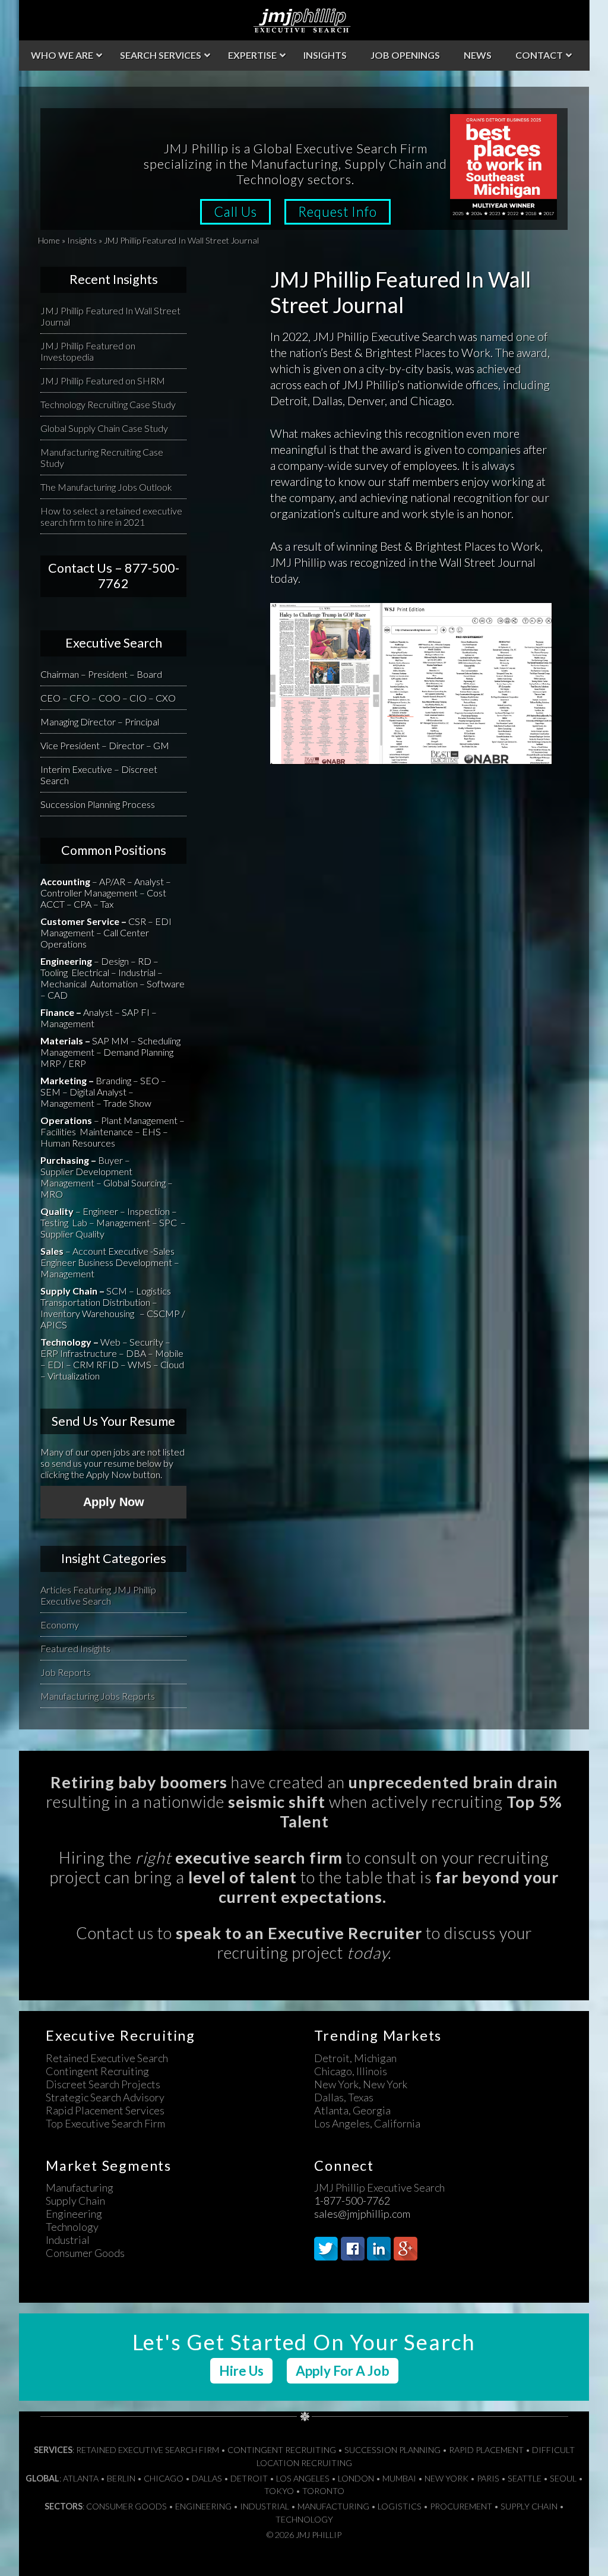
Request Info (338, 212)
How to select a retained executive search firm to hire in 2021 (111, 516)
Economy (60, 1625)
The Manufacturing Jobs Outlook (106, 487)
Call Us (235, 212)
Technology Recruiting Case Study (108, 404)
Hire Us (241, 2371)
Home (49, 240)
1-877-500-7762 (352, 2201)
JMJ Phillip (304, 20)
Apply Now (114, 1502)
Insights (82, 240)
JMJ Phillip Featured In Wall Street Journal (110, 316)
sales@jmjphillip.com (362, 2214)
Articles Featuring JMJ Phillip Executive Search (98, 1595)
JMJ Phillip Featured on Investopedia (88, 351)
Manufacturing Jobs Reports (98, 1696)
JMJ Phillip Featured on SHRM (103, 381)
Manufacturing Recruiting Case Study (102, 457)
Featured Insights (75, 1648)
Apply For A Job (343, 2371)
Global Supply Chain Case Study (104, 428)
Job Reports (66, 1672)
